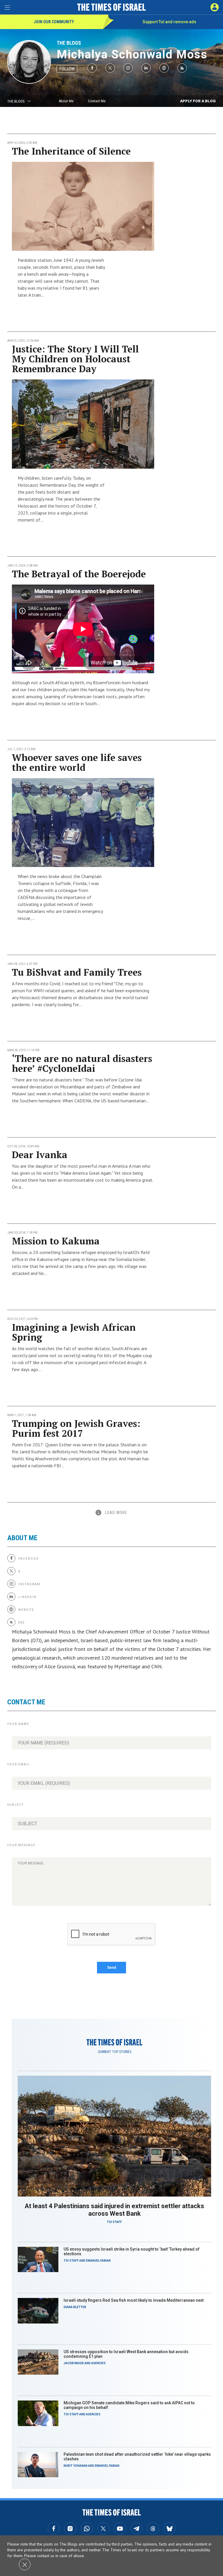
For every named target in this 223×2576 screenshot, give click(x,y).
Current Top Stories (115, 2052)
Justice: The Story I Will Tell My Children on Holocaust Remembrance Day (75, 359)
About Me (66, 101)
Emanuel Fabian (98, 2261)
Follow (67, 69)
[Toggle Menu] (7, 7)
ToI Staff (114, 2222)
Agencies (98, 2363)
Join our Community (54, 22)
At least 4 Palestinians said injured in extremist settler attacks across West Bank (114, 2210)
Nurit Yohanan (75, 2466)
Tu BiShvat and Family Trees (77, 972)
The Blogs (69, 43)
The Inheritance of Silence (71, 151)
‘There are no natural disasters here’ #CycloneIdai (82, 1063)
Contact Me (97, 101)
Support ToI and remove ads (169, 22)
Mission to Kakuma (56, 1241)
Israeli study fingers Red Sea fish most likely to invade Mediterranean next (134, 2300)
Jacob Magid (74, 2363)
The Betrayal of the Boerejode (79, 574)
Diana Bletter (75, 2307)
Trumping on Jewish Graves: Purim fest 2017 (76, 1428)
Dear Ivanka (40, 1155)
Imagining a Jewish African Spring (74, 1332)
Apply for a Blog (198, 101)
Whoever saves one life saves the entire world (77, 762)
